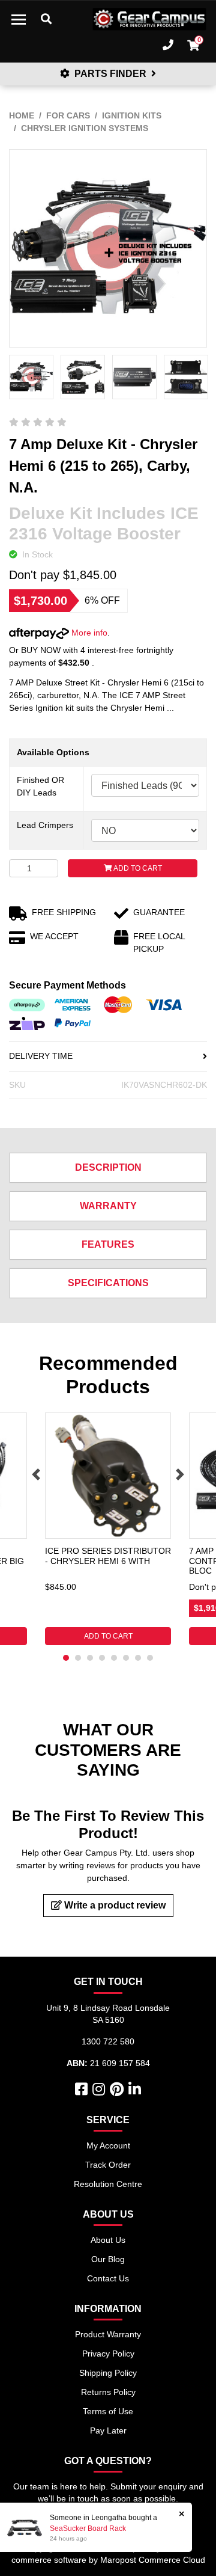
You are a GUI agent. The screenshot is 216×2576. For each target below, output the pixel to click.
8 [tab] (150, 1658)
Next (180, 1474)
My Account (108, 2145)
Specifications (108, 1283)
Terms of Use (108, 2411)
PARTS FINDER (110, 74)
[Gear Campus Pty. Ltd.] (149, 19)
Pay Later (108, 2430)
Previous (36, 1474)
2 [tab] (78, 1658)
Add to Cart (137, 868)
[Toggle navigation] (19, 19)
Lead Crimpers (45, 825)
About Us (108, 2240)
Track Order (108, 2165)
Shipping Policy (108, 2373)
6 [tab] (126, 1658)
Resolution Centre (108, 2184)
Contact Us (108, 2278)
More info (88, 633)
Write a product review (114, 1905)
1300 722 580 (108, 2041)
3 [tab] (90, 1658)
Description (108, 1167)
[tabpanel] (108, 1529)
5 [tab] (114, 1658)
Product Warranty (108, 2334)
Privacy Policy (108, 2354)
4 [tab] (102, 1658)
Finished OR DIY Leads (40, 786)
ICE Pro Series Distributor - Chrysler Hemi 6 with (108, 1556)
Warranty (108, 1206)
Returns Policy (108, 2392)
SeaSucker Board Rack (88, 2528)
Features (108, 1244)
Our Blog (108, 2259)
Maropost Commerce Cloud (153, 2560)
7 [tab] (138, 1658)
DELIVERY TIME (41, 1056)
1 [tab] (66, 1658)
